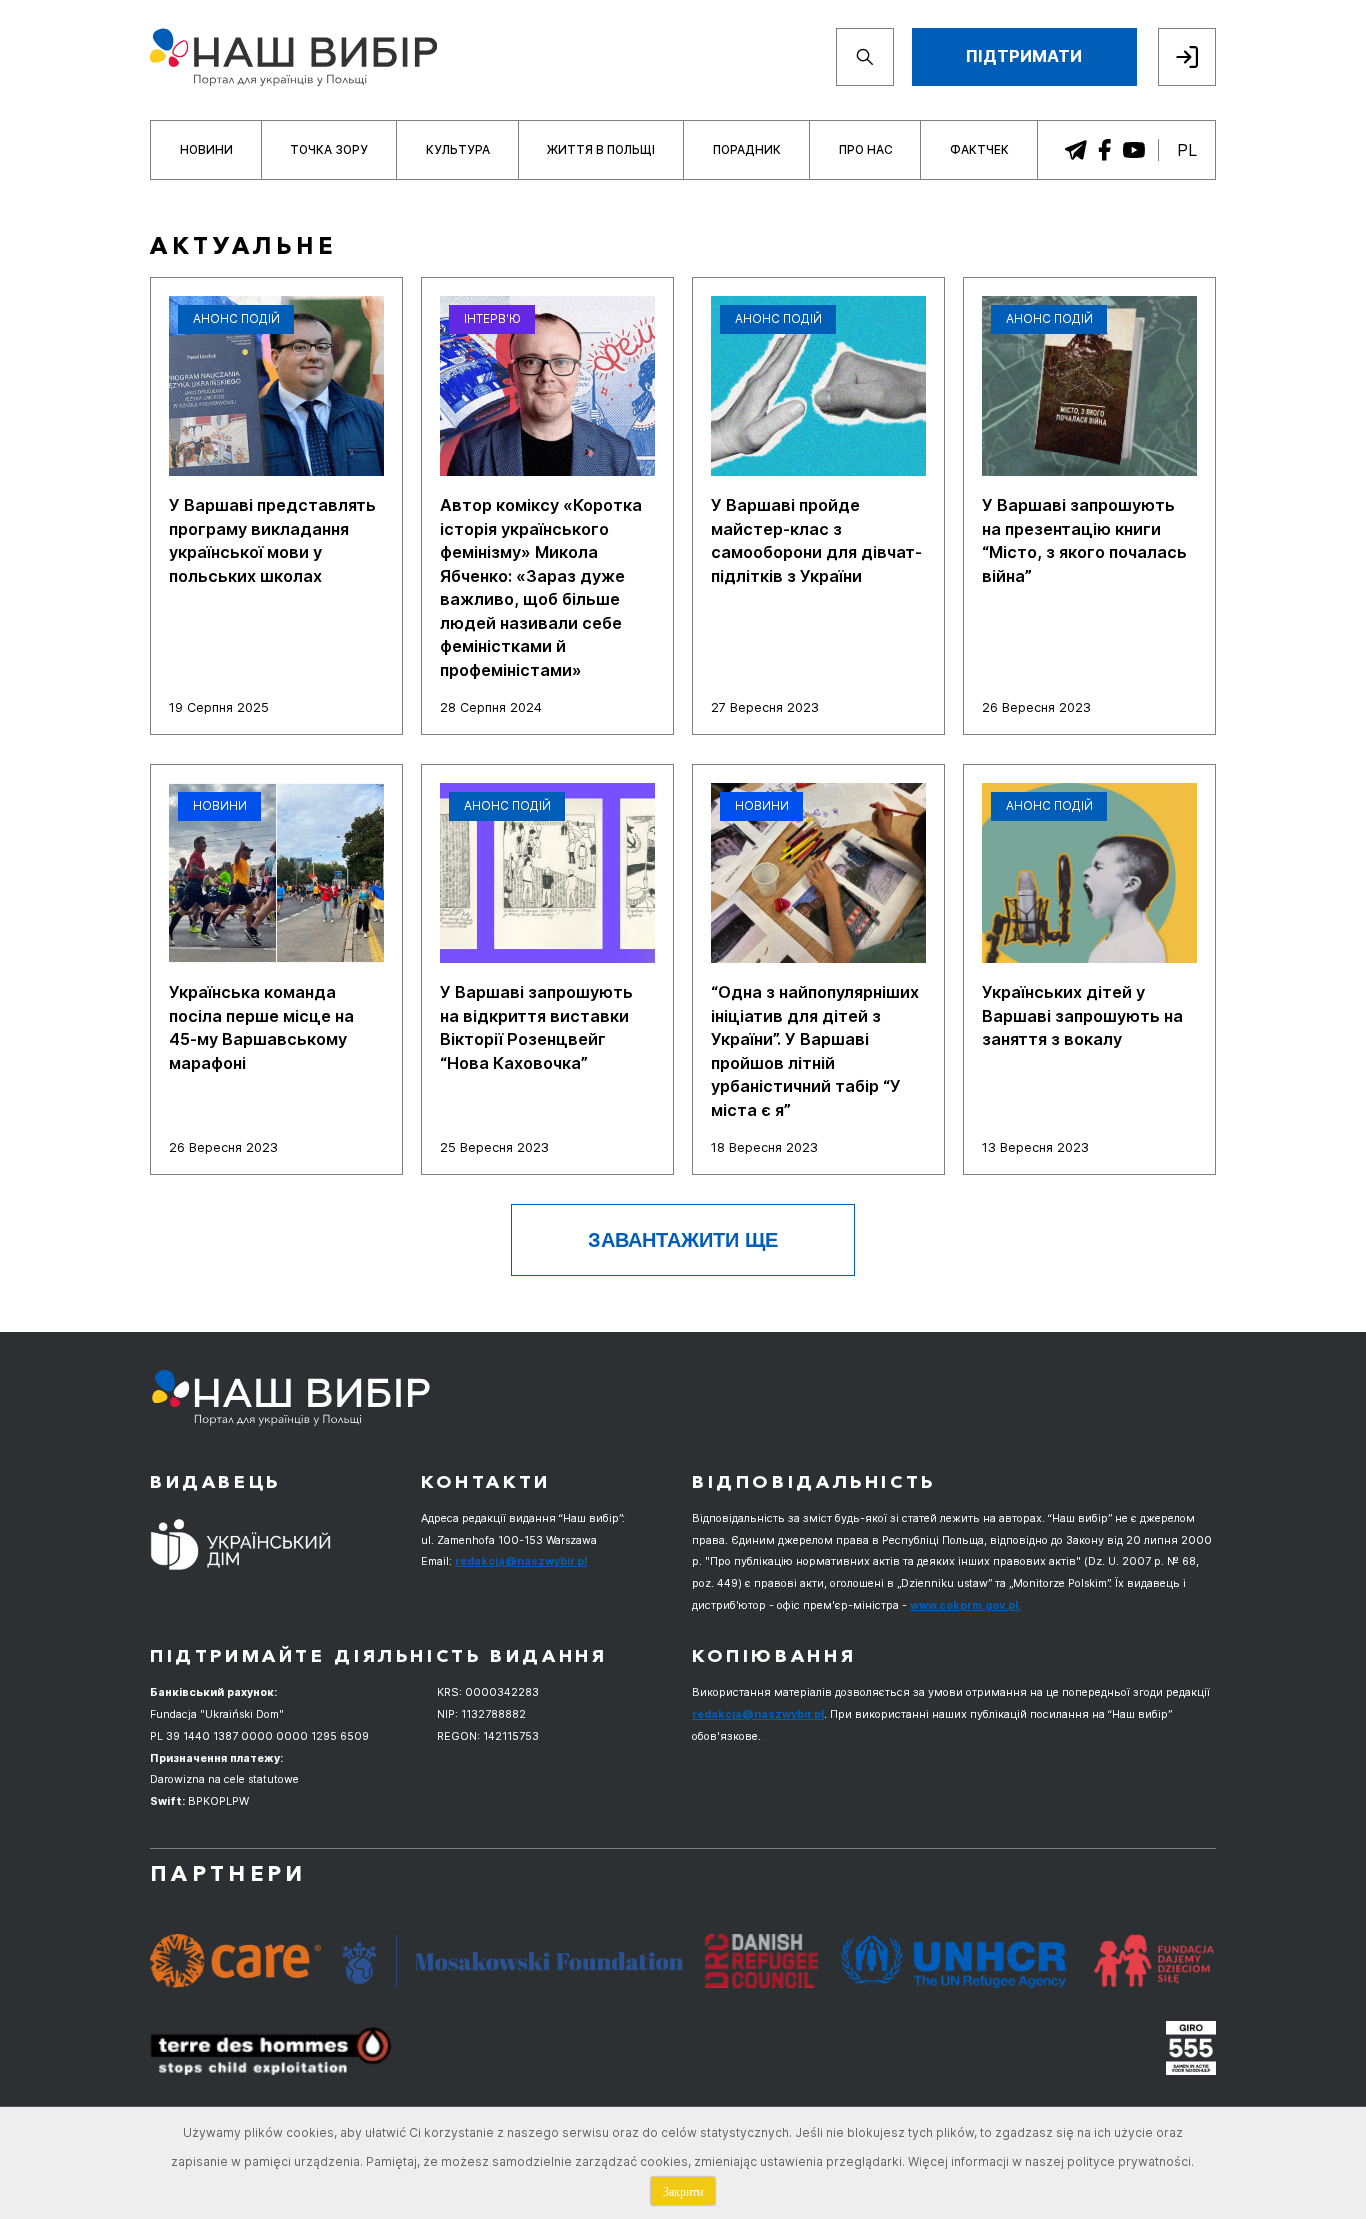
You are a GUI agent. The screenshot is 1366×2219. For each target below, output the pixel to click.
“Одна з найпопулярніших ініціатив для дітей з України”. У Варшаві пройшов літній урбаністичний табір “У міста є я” (815, 1050)
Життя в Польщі (601, 150)
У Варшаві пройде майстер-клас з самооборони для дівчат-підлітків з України (816, 540)
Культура (458, 150)
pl (1187, 150)
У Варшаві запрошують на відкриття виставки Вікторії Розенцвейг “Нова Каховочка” (536, 1027)
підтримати (1024, 56)
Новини (206, 150)
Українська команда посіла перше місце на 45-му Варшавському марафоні (261, 1027)
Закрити (683, 2191)
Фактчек (979, 150)
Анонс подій (236, 319)
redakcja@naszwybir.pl (521, 1561)
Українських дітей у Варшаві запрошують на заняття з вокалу (1082, 1015)
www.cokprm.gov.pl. (965, 1605)
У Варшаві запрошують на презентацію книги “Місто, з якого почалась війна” (1084, 540)
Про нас (866, 150)
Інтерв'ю (492, 319)
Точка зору (329, 150)
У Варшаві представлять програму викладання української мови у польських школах (272, 540)
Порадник (747, 150)
